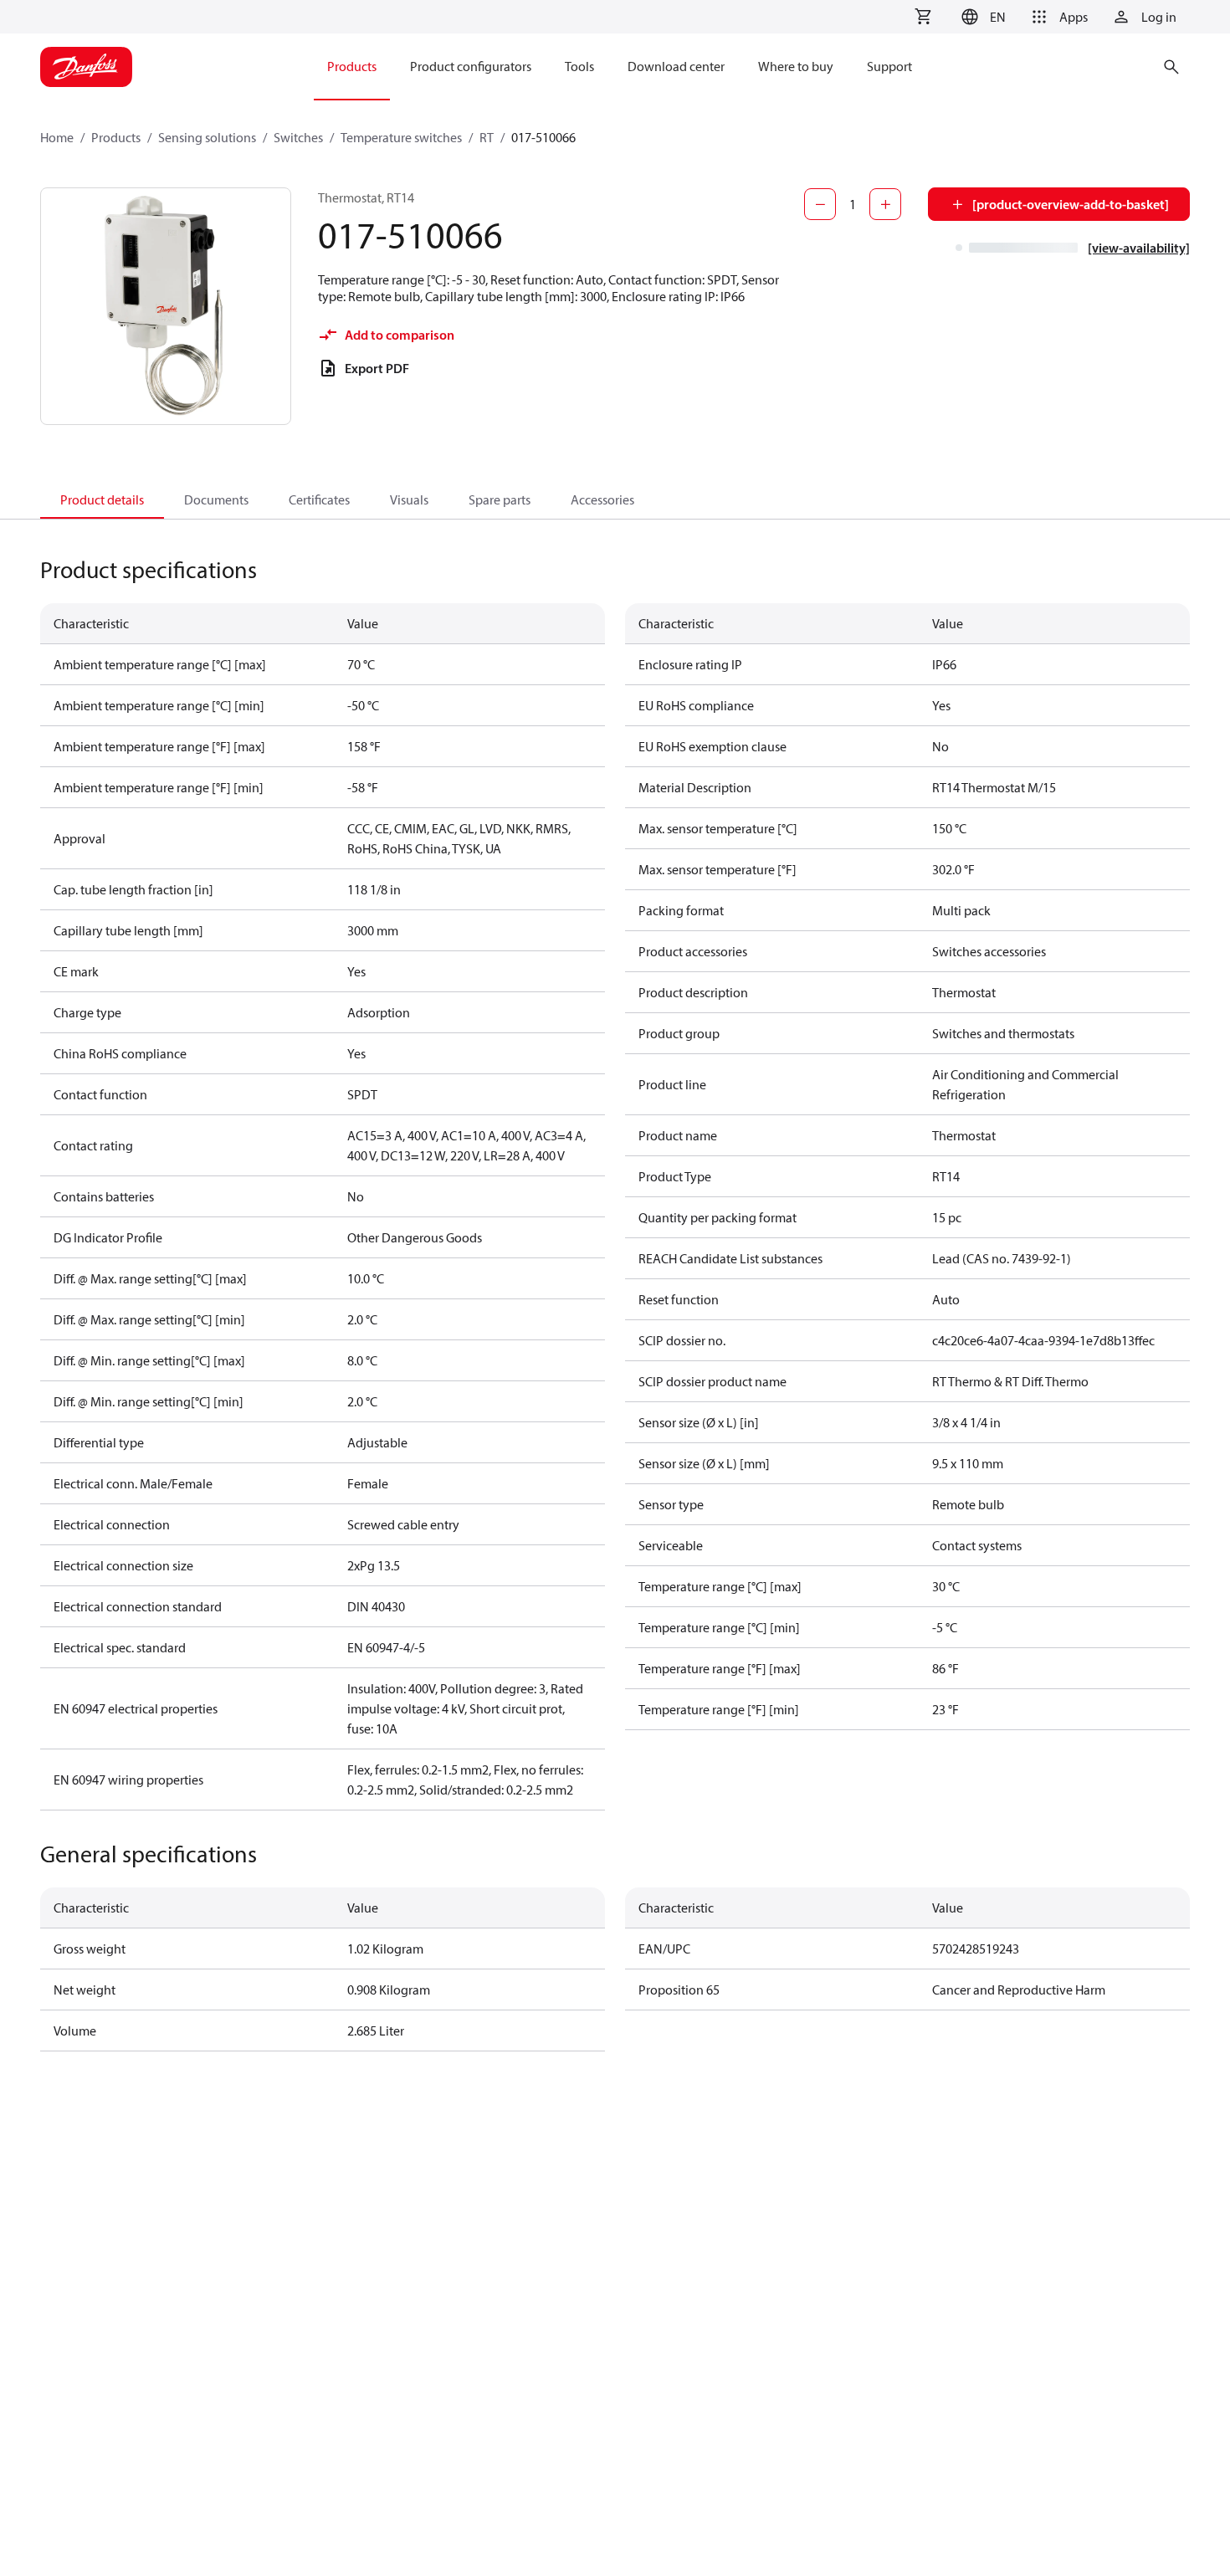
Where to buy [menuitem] (796, 66)
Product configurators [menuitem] (471, 66)
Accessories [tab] (602, 499)
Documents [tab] (216, 499)
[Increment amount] (885, 204)
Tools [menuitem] (579, 66)
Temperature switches (401, 137)
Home (57, 137)
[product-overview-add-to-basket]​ (1071, 204)
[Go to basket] (923, 17)
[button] (981, 17)
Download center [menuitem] (676, 66)
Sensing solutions (207, 137)
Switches (298, 137)
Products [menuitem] (352, 66)
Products (116, 137)
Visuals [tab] (409, 499)
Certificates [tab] (319, 499)
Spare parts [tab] (500, 499)
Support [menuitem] (889, 66)
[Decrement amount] (820, 204)
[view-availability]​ (1139, 248)
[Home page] (86, 67)
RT (487, 137)
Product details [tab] (102, 499)
